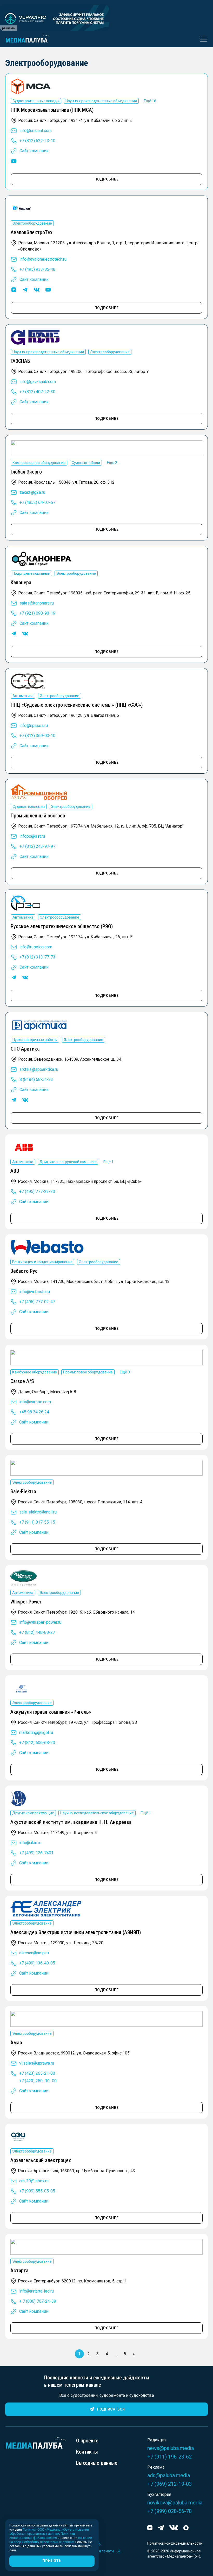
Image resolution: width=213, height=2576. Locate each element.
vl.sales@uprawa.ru (37, 2063)
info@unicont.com (36, 131)
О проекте (87, 2441)
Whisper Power (26, 1602)
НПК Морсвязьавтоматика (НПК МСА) (52, 110)
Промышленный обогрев (38, 816)
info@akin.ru (30, 1843)
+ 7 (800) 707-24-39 (38, 2301)
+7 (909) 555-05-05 (37, 2191)
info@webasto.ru (35, 1292)
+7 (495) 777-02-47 (37, 1302)
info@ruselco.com (36, 947)
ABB (15, 1171)
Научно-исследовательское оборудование (97, 1813)
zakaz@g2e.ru (32, 492)
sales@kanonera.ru (37, 603)
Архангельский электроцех (41, 2160)
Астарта (19, 2271)
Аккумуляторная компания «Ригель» (51, 1712)
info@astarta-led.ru (36, 2291)
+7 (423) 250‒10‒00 (38, 2081)
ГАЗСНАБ (20, 361)
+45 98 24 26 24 (34, 1412)
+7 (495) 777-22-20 (37, 1192)
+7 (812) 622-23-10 (37, 141)
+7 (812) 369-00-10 (37, 736)
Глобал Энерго (26, 472)
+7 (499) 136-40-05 (37, 1963)
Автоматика (23, 696)
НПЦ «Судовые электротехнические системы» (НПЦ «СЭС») (77, 705)
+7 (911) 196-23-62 (169, 2457)
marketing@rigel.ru (36, 1733)
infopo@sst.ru (32, 836)
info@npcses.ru (34, 725)
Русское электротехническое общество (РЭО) (62, 926)
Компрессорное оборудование (39, 463)
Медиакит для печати (95, 2551)
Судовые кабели (86, 463)
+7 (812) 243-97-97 (37, 846)
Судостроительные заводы (36, 101)
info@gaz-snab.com (38, 382)
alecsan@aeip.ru (34, 1953)
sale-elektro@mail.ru (38, 1512)
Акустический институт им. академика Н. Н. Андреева (71, 1822)
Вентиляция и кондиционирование (42, 1262)
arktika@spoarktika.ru (39, 1069)
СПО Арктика (25, 1049)
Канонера (21, 582)
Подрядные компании (31, 573)
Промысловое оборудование (88, 1372)
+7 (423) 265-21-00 (37, 2073)
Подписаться (111, 2409)
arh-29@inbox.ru (34, 2181)
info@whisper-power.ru (40, 1622)
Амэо (16, 2043)
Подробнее (107, 179)
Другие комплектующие (33, 1813)
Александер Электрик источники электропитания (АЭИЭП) (76, 1932)
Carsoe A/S (22, 1381)
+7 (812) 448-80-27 (37, 1632)
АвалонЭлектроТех (32, 232)
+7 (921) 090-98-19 (37, 613)
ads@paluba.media (169, 2475)
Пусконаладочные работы (35, 1040)
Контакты (87, 2452)
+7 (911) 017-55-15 (37, 1522)
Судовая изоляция (29, 807)
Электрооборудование (32, 223)
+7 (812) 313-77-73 (37, 957)
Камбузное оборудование (35, 1372)
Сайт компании (34, 151)
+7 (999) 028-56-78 (169, 2511)
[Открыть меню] (202, 39)
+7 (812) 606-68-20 (37, 1743)
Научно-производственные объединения (101, 101)
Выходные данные (97, 2463)
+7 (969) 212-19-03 (169, 2484)
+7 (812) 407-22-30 (37, 392)
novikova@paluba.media (175, 2503)
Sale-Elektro (23, 1491)
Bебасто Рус (24, 1271)
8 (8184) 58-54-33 (36, 1079)
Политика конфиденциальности (175, 2543)
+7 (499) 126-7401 (36, 1853)
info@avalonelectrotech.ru (43, 259)
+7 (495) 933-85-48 (37, 269)
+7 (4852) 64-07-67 (37, 502)
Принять (52, 2561)
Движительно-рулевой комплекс (68, 1162)
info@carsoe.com (35, 1402)
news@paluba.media (171, 2448)
